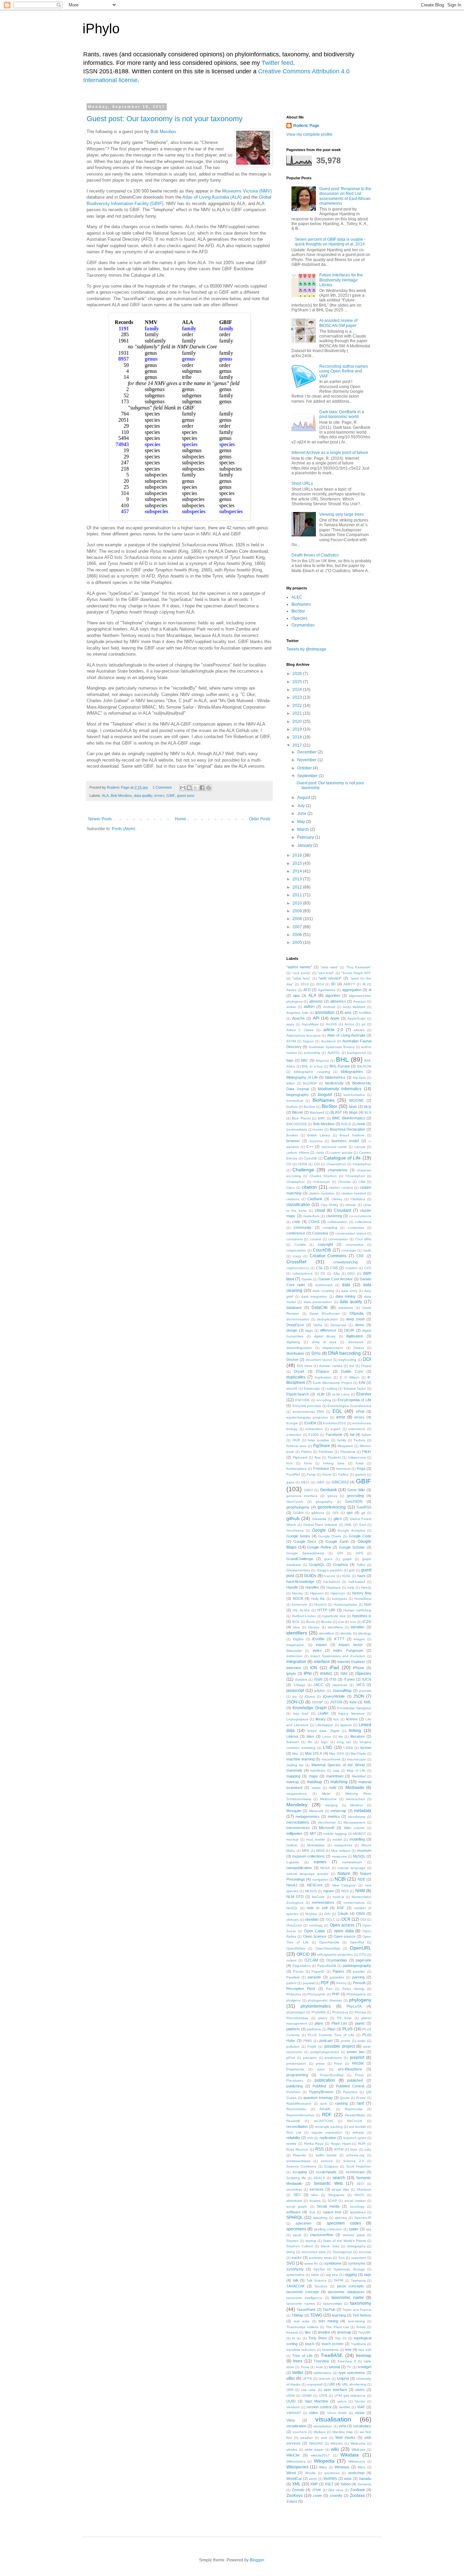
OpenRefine (296, 1948)
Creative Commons (328, 1256)
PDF (325, 1983)
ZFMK (317, 2490)
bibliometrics (335, 1077)
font (289, 1463)
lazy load (301, 1713)
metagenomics (308, 1816)
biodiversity (334, 1083)
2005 (298, 943)
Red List (294, 2132)
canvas (360, 1147)
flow (318, 1457)
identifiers (297, 1633)
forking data (334, 1463)
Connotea (320, 1233)
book (361, 1124)
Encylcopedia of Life (354, 1400)
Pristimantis (295, 2069)
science (327, 2161)
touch (310, 2344)
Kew (353, 1702)
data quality (143, 796)
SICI (297, 2195)
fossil (360, 1463)
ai (370, 990)
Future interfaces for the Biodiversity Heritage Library (341, 280)
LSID (328, 1748)
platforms (314, 2029)
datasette (346, 1308)
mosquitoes (343, 1845)
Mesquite (294, 1811)
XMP (314, 2484)
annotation (325, 1012)
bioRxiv (292, 1107)
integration (296, 1662)
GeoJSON (354, 1501)
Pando (298, 1971)
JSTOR (336, 1702)
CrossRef (296, 1262)
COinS (314, 1222)
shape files (340, 2189)
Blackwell (317, 1112)
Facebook (334, 1435)
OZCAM (311, 1960)
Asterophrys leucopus (304, 1035)
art (363, 1024)
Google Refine (319, 1547)
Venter (360, 2401)
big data (360, 1077)
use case (308, 2390)
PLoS (347, 2029)
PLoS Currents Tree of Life (331, 2035)
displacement (333, 1348)
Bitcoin (298, 1112)
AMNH (309, 1007)
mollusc (292, 1845)
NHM (360, 1891)
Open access (342, 1925)
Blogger (257, 2560)
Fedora (360, 1440)
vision (360, 2413)
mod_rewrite (316, 1839)
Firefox (307, 1452)
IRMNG (326, 1674)
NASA (325, 1868)
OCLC (331, 1920)
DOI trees (305, 1366)
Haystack (334, 1587)
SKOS (359, 2195)
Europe (292, 1423)
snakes (315, 2201)
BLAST (336, 1112)
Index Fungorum (348, 1650)
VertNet (344, 2407)
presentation (296, 2063)
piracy (323, 2018)
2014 (298, 871)
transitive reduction (301, 2350)
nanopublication (299, 1868)
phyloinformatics (316, 2006)
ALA (105, 796)
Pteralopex (295, 2080)
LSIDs (348, 1748)
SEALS (319, 2178)
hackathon (332, 1582)
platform (293, 2029)
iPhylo (101, 29)
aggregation (352, 990)
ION (314, 1668)
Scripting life (296, 2178)
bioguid (325, 1095)
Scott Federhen (359, 2166)
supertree (359, 2258)
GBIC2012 (340, 1482)
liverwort (293, 1742)
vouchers (300, 2432)
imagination (295, 1645)
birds (353, 1107)
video (314, 2413)
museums (339, 1856)
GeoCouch (295, 1502)
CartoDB (310, 1158)
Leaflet (323, 1713)
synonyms (357, 2263)
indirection (294, 1656)
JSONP (317, 1702)
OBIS (360, 1914)
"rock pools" (301, 973)
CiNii (362, 1182)
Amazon (360, 1001)
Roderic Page (119, 787)
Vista (290, 2420)
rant (360, 2103)
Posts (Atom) (123, 829)
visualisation (333, 2419)
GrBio (361, 1565)
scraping (300, 2172)
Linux (327, 1737)
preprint (357, 2058)
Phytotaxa (340, 2012)
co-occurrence (360, 1216)
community (302, 1227)
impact (321, 1645)
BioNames (301, 604)
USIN (290, 2396)
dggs (309, 1330)
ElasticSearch (298, 1394)
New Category (344, 1885)
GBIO (308, 1490)
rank (323, 2104)
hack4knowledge (300, 1582)
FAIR (296, 1440)
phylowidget (296, 2012)
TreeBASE (332, 2355)
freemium (343, 1469)
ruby (368, 2149)
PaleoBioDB (327, 1966)
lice (336, 1719)
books (318, 1129)
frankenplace (297, 1469)
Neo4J (292, 1885)
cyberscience (303, 1273)
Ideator (314, 1627)
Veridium (293, 2407)
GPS (359, 1553)
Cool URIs (363, 1239)
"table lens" (301, 978)
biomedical (295, 1101)
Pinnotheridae (297, 2018)
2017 (298, 745)
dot (352, 1366)
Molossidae (316, 1845)
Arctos (349, 1024)
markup (293, 1782)
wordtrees (332, 2473)
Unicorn (325, 2379)
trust (319, 2367)
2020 (298, 721)
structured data (314, 2252)
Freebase (321, 1468)
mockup (292, 1839)
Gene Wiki (356, 1490)
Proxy (359, 2075)
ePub (360, 1411)
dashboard (324, 1285)
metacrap (338, 1811)
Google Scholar (352, 1547)
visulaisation (323, 2426)
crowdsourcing (345, 1262)
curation (351, 1268)
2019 (298, 729)
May (302, 822)
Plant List (339, 2023)
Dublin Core (352, 1371)
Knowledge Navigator (354, 1708)
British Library (319, 1135)
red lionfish (357, 2127)
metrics (334, 1816)
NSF (341, 1908)
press (320, 2063)
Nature (344, 1874)
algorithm (333, 995)
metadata (363, 1811)
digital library (325, 1336)
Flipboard (300, 1457)
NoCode (318, 1897)
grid (352, 1570)
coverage (349, 1250)
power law (356, 2052)
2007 (298, 927)
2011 (298, 895)
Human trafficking (357, 1610)
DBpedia (356, 1313)
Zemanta (364, 2484)
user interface (335, 2390)
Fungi (311, 1474)
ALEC (297, 597)
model (337, 1839)
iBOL (296, 1622)
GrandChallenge (300, 1559)
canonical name (334, 1147)
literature (358, 1736)
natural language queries (307, 1874)
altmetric (316, 1001)
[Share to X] (196, 788)
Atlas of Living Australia (346, 1035)
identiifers (326, 1633)
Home (181, 819)
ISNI (344, 1674)
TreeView (321, 2361)
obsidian (312, 1919)
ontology (316, 1925)
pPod (291, 2058)
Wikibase (359, 2450)
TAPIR (338, 2280)
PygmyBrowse (321, 2092)
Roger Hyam (341, 2144)
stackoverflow (322, 2235)
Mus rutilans (341, 1851)
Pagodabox (302, 1966)
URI (332, 2384)
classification (298, 1205)
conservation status (351, 1233)
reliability (293, 2138)
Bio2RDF (310, 1083)
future (327, 1474)
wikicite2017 (320, 2455)
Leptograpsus (297, 1719)
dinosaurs (356, 1342)
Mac (295, 1753)
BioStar (309, 1107)
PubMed (319, 2086)
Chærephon (362, 1164)
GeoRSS (364, 1507)
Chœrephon (296, 1182)
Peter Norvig (353, 1989)
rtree (354, 2149)
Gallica (343, 1474)
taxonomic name (347, 2298)
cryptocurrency (298, 1268)
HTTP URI (326, 1610)
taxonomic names (301, 2304)
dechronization (298, 1319)
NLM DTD (295, 1897)
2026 (298, 674)
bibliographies (352, 1072)
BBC (305, 1060)
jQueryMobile (334, 1696)
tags (368, 2274)
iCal (341, 1622)
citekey (337, 1199)
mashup (315, 1782)
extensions (357, 1429)
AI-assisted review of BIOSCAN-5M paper (338, 323)
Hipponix (317, 1593)
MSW (320, 1851)
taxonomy (361, 2303)
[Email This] (183, 788)
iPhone (359, 1668)
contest (316, 1239)
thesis (361, 2327)
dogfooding (347, 1360)
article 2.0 (333, 1030)
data (346, 1285)
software (293, 2212)
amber (291, 1007)
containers (295, 1239)
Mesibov (357, 1805)
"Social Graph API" (356, 973)
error (341, 1417)
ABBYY (349, 984)
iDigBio (298, 1639)
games (361, 1474)
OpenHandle (329, 1942)
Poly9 (312, 2047)
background (356, 1053)
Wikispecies (297, 2467)
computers (356, 1228)
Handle (292, 1587)
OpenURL (361, 1948)
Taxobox (321, 2286)
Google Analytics (351, 1530)
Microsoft (327, 1828)
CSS (334, 1268)
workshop (356, 2473)
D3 (323, 1273)
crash (367, 1250)
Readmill (293, 2121)
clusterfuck (311, 1216)
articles (359, 1030)
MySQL (359, 1856)
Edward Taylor (355, 1389)
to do (297, 2338)
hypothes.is (362, 1616)
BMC (322, 1118)
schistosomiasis (298, 2161)
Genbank (328, 1490)
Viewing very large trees (342, 514)
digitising (293, 1342)
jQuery (310, 1696)
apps (290, 1024)
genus (332, 1496)
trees (298, 2361)
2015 (298, 863)
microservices (298, 1828)
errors (159, 796)
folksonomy (357, 1457)
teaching (339, 2315)
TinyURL (365, 2332)
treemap (364, 2356)
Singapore (336, 2195)
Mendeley (297, 1805)
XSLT (329, 2484)
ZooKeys (295, 2496)
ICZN (367, 1622)
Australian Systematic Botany (332, 1047)
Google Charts (330, 1536)
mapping (293, 1776)
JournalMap (342, 1691)
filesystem (345, 1446)
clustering (334, 1216)
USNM (307, 2396)
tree (348, 2350)
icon (353, 1622)
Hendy (366, 1587)
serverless (294, 2189)
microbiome (357, 1817)
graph (347, 1559)
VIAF (361, 2407)
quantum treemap (318, 2098)
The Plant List (337, 2327)
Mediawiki (355, 1788)
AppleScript (356, 1018)
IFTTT (339, 1639)
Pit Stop (344, 2018)
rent (310, 2138)
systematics (295, 2275)
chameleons (338, 1170)
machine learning (300, 1759)
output (291, 1960)
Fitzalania (348, 1452)
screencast (355, 2172)
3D (333, 984)
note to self (317, 1908)
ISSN (318, 1679)
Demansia (338, 1325)
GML (348, 1525)
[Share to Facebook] (202, 788)
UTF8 (323, 2396)
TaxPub (329, 2309)
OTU (363, 1954)
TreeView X (347, 2361)
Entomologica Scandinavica (349, 1406)
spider (354, 2229)
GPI (340, 1553)
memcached (355, 1799)
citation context (341, 1187)
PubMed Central (350, 2086)
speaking (320, 2218)
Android (329, 1007)
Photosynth (316, 1994)
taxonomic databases (346, 2292)
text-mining (356, 2321)
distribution (295, 1353)
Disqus (359, 1348)
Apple (335, 1018)
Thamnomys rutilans (302, 2327)
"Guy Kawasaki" (359, 967)
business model (345, 1141)
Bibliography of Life (302, 1077)
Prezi (338, 2063)
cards (320, 1153)
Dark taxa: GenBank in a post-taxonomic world (342, 414)
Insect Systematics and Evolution (338, 1656)
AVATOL (334, 1053)
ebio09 (292, 1389)
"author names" (299, 967)
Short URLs (302, 483)
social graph (297, 2206)
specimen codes (344, 2223)
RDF (327, 2115)
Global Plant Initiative (320, 1525)
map (336, 1770)
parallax (359, 1971)
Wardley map (343, 2432)
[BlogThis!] (189, 788)
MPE (306, 1851)
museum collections (308, 1856)
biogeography (298, 1095)
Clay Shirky (329, 1205)
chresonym (321, 1182)
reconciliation (297, 2126)
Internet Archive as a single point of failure (330, 453)
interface (322, 1662)
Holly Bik (318, 1599)
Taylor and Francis (357, 2310)
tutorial (334, 2367)
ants (348, 1012)
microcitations (298, 1822)
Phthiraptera (356, 1994)
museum (364, 1850)
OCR (346, 1919)
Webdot (337, 2443)
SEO (360, 2184)
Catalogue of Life (342, 1158)
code (296, 1222)
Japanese (340, 1685)
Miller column (354, 1828)
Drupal (366, 1366)
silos (315, 2195)
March (304, 829)
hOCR (298, 1598)
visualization (296, 2426)
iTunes (349, 1679)
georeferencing (332, 1507)
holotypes (340, 1599)
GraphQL (317, 1565)
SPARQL (295, 2217)
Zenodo (298, 2490)
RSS (319, 2149)
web (324, 2438)
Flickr (367, 1451)
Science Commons (301, 2166)
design (292, 1330)
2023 (298, 697)
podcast (326, 2041)
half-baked (357, 1582)
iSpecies (299, 618)
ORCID (303, 1954)
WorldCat (294, 2479)
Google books (298, 1536)
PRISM (358, 2063)
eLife (321, 1394)
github (293, 1518)
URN (290, 2390)
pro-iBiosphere (350, 2069)
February (306, 837)
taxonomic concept (302, 2292)
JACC (318, 1685)
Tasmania (358, 2280)
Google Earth (337, 1541)
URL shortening (354, 2384)
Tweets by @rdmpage (306, 649)
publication (325, 2080)
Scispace (331, 2166)
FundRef (293, 1474)
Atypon (308, 1041)
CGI (317, 1164)
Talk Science (317, 2280)
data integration (314, 1296)
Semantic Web (328, 2184)
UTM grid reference (350, 2396)
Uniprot (343, 2378)
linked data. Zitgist (323, 1731)
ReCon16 (355, 2121)
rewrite (291, 2144)
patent (291, 1983)
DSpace (323, 1371)
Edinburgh (312, 1389)
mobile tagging (335, 1834)
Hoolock (320, 1604)
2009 (298, 911)
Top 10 (341, 2338)
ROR (362, 2144)
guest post (186, 796)
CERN (302, 1164)
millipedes (294, 1833)
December (307, 752)
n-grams (293, 1862)
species (341, 2218)
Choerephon (355, 1176)
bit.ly (368, 1107)
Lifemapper (324, 1725)
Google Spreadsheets (305, 1553)
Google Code (360, 1536)
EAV (362, 1383)
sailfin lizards (326, 2155)
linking (355, 1731)
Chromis (344, 1182)
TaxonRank (306, 2309)
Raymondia (354, 2109)
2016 (298, 855)
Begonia (323, 1061)
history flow (362, 1593)
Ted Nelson (362, 2315)
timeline (324, 2332)
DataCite (320, 1308)
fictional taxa (296, 1446)
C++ (310, 1147)
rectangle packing (329, 2127)
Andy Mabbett (354, 1007)
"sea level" (326, 973)
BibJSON (364, 1066)
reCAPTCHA (324, 2121)
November (307, 760)
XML (296, 2484)
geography (324, 1502)
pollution (293, 2047)
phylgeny (293, 2000)
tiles (308, 2332)
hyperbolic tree (334, 1616)
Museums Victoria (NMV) (247, 191)
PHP (336, 1994)
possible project (340, 2046)
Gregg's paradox (330, 1570)
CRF (360, 1256)
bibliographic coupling (312, 1072)
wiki (335, 2449)
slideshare (294, 2201)
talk (296, 2280)
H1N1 (346, 1576)
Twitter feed (277, 63)
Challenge (303, 1170)
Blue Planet (301, 1118)
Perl (329, 1989)
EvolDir (310, 1423)
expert (335, 1429)
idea (297, 1627)
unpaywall (315, 2384)
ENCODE (302, 1400)
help (351, 1587)
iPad (334, 1667)
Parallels (293, 1977)
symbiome (333, 2263)
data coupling (323, 1291)
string (291, 2252)
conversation (338, 1239)
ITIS (333, 1679)
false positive (318, 1440)
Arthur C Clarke (300, 1030)
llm (310, 1742)
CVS (368, 1268)
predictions (333, 2058)
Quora (345, 2098)
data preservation (318, 1302)
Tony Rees (318, 2338)
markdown (335, 1776)
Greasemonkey (298, 1570)
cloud (320, 1210)
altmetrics (338, 1001)
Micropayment (354, 1822)
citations (293, 1199)
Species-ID (363, 2218)
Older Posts (260, 819)
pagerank (363, 1960)
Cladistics (358, 1199)
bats (290, 1060)
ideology (365, 1633)
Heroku (297, 1593)
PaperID (318, 1971)
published (355, 2080)
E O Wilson (350, 1377)
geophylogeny (298, 1507)
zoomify (336, 2496)
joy (295, 1696)
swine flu (311, 2263)
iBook (310, 1622)
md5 (333, 1788)
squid (297, 2235)
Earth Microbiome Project (333, 1383)
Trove (305, 2367)
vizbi (342, 2426)
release (358, 2132)
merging (331, 1805)
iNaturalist (294, 1651)
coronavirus (354, 1245)
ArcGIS (331, 1024)
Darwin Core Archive (336, 1279)
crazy (297, 1256)
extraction (294, 1435)
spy (369, 2229)
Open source (344, 1936)
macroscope (357, 1759)
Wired (291, 2473)
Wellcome (358, 2443)
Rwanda (300, 2155)
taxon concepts (351, 2286)
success (365, 2252)
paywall (309, 1983)
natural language (352, 1868)
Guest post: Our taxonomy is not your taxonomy (165, 119)
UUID (291, 2401)
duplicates (296, 1377)
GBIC (321, 1482)
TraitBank (358, 2344)
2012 (298, 887)
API (316, 1018)
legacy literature (352, 1713)
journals (365, 1691)
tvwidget (364, 2367)
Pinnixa (360, 2012)
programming (297, 2075)
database (294, 1308)
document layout (319, 1360)
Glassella (319, 1519)
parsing (358, 1977)
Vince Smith (337, 2413)
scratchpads (326, 2172)
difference (328, 1330)
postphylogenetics (325, 2052)
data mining (345, 1296)
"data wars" (329, 967)
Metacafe (316, 1811)
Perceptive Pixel (301, 1989)
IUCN (367, 1679)
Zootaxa (357, 2496)
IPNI (308, 1674)
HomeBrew (363, 1599)
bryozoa (316, 1141)
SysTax (319, 2269)
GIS (336, 1513)
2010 (298, 903)
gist (350, 1513)
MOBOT (360, 1834)
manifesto (318, 1770)
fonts (308, 1463)
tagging (351, 2274)
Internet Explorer (351, 1662)
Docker (292, 1359)
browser (293, 1141)
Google (319, 1530)
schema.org (355, 2155)
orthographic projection (335, 1954)
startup (311, 2241)
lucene (366, 1748)
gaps (290, 1482)
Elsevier (364, 1394)
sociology (357, 2206)
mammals (294, 1770)
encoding (324, 1400)
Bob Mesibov (163, 132)
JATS (360, 1685)
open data (344, 1931)
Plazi (331, 2029)
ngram (329, 1891)
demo (360, 1325)
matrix (316, 1788)
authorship (312, 1053)
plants (360, 2023)
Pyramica (350, 2092)
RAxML (325, 2109)
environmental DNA (308, 1412)
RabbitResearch (299, 2104)
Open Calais (315, 1931)
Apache (298, 1018)
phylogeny (360, 2000)
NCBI (340, 1879)
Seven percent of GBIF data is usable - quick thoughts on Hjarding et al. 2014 (330, 242)
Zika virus (336, 2490)
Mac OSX (337, 1753)
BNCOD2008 (297, 1124)
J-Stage (299, 1685)
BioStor (298, 611)
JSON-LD (295, 1702)
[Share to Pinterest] (209, 788)
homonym (299, 1604)
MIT (313, 1833)
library (321, 1719)
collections (363, 1222)
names (320, 1862)
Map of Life (356, 1770)
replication (328, 2138)
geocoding (355, 1496)
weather (307, 2438)
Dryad (299, 1371)
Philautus (294, 1994)
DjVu (316, 1353)
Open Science (315, 1936)
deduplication (327, 1319)
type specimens (352, 2373)
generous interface (302, 1496)
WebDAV (316, 2443)
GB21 (305, 1482)
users (360, 2390)
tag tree (332, 2275)
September (308, 776)
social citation (355, 2201)
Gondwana (295, 1530)
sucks (297, 2258)
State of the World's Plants (345, 2241)
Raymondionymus (300, 2115)
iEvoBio (318, 1639)
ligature (346, 1725)
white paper (314, 2450)
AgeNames (327, 990)
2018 (298, 737)
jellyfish (320, 1691)
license (352, 1719)
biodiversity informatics (340, 1089)
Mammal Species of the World (338, 1765)
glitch (338, 1519)
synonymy (295, 2269)
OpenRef (357, 1942)
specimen (304, 2223)
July (301, 806)
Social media (328, 2206)
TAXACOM (295, 2286)
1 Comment (162, 787)
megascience (297, 1794)
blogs (353, 1112)
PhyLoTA (354, 2006)
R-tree (361, 2098)
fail (352, 1435)
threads (292, 2332)
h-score (329, 1576)
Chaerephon (336, 1164)
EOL (337, 1411)
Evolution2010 (334, 1423)
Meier (326, 1794)
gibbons (318, 1513)
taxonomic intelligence (304, 2298)
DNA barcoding (344, 1353)
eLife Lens (341, 1394)
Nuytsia (311, 1914)
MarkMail (359, 1776)
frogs (361, 1468)
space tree (332, 2212)
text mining (328, 2321)
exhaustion (314, 1429)
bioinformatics (354, 1095)
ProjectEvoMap (332, 2075)
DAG (351, 1273)
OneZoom (294, 1925)
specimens (296, 2229)
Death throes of (315, 555)
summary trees (320, 2258)
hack (361, 1576)
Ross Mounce (297, 2149)
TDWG (316, 2315)
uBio (291, 2378)
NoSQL (292, 1908)
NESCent (315, 1885)
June (302, 814)
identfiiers (335, 1627)
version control (319, 2407)
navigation (320, 1879)
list (341, 1737)
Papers (338, 1971)
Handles (312, 1587)
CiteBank (315, 1199)
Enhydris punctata (307, 1406)
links (310, 1736)
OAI (327, 1914)
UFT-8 (307, 2379)
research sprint (355, 2138)
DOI (367, 1359)
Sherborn (364, 2189)
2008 (298, 919)
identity (346, 1633)
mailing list (295, 1765)
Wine (362, 2467)
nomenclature (354, 1903)
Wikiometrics (296, 2461)
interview (294, 1668)
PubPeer (293, 2092)
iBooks (326, 1622)
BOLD (346, 1124)
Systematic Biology (349, 2269)
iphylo (291, 1674)
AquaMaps (310, 1024)
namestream (352, 1862)
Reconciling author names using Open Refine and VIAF (344, 371)
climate (351, 1205)
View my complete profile (309, 134)
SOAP (332, 2201)
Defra (318, 1325)
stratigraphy (356, 2246)
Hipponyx (338, 1593)
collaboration (337, 1222)
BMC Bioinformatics (349, 1118)
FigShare (322, 1446)
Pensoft (359, 1983)
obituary (293, 1920)
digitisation (355, 1336)
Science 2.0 (353, 2161)
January (305, 845)
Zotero (292, 2501)
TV (349, 2367)
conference (296, 1233)
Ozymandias (303, 625)
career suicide (342, 1153)
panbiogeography (357, 1966)
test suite (302, 2321)
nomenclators (323, 1902)
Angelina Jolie (297, 1013)
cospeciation (296, 1250)
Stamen (292, 2241)
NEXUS (311, 1891)
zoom (317, 2496)
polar (362, 2041)
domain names (331, 1366)
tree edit (365, 2350)
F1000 (314, 1435)
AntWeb (365, 1013)
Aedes (291, 990)
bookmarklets (297, 1129)
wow (348, 2479)
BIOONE (356, 1100)
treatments (330, 2350)
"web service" (330, 978)
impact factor (351, 1645)
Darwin (307, 1279)
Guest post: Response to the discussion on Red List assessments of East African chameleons (345, 196)
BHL (342, 1059)
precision (310, 2058)
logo (324, 1742)
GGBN (298, 1513)
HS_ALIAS (301, 1610)
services (317, 2189)
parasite (314, 1977)
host (368, 1604)
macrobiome (331, 1759)
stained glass (354, 2235)
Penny (341, 1983)
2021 (298, 713)
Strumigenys (342, 2252)
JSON (359, 1696)
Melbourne (328, 1799)
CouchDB (322, 1250)
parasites (337, 1977)
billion (291, 1083)
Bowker (292, 1135)
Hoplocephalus (345, 1604)
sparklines (358, 2212)
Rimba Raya (314, 2144)
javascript (295, 1691)
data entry (349, 1291)
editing (332, 1389)
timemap (344, 2332)
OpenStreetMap (328, 1948)
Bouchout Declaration (348, 1129)
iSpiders (301, 1679)
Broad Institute (352, 1135)
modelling (357, 1839)
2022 (298, 706)
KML (368, 1702)
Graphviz (341, 1565)
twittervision (323, 2373)
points (345, 2041)
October (305, 768)
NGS (345, 1891)
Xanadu (365, 2479)
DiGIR (349, 1330)
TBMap (297, 2315)
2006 (298, 935)
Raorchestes (296, 2109)
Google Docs (305, 1541)
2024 (298, 690)
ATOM (291, 1041)
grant (328, 1559)
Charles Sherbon (323, 1176)
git (363, 1513)
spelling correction (328, 2229)
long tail (344, 1742)
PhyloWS (319, 2012)
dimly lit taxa (324, 1342)
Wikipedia (324, 2461)
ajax (297, 995)
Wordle (310, 2473)
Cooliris (300, 1245)
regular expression (327, 2132)
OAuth (343, 1914)
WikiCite (293, 2455)
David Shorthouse (325, 1313)
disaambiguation (299, 1348)
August (304, 798)
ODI (363, 1920)
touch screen (333, 2344)
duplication (323, 1377)
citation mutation (322, 1193)
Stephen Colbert (300, 2246)
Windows (342, 2467)
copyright (325, 1244)
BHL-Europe (340, 1066)
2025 (298, 682)
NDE (362, 1879)
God (362, 1525)
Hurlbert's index (304, 1616)
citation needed (354, 1193)
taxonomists (333, 2304)
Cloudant (342, 1210)
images (359, 1639)
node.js (338, 1897)
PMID (308, 2041)
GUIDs (310, 1576)
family (342, 1440)
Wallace (320, 2432)
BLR (368, 1112)
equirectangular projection (307, 1417)
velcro (342, 2401)
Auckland (328, 1041)
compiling (330, 1228)
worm (313, 2479)
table (315, 2275)
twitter (298, 2373)
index (317, 1650)
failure (367, 1435)
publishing (295, 2086)
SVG (291, 2263)
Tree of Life (302, 2356)
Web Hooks (345, 2437)
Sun (342, 2258)
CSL (319, 1268)
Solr (312, 2212)
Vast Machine (316, 2401)
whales (292, 2450)
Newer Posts (100, 819)
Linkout (292, 1736)
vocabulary (362, 2426)
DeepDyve (295, 1325)
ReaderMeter (355, 2115)
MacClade (358, 1753)
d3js (336, 1273)
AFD (307, 990)
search (339, 2178)
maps (313, 1776)
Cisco (291, 1187)
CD (289, 1164)
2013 (298, 879)
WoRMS (330, 2479)
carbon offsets (298, 1153)
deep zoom (355, 1319)
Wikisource (357, 2461)
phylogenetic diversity (325, 2000)
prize (321, 2069)
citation (309, 1187)
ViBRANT (294, 2413)
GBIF (171, 796)
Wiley (323, 2467)
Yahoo (345, 2484)
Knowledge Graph (309, 1708)
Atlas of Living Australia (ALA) (212, 197)
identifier (358, 1627)
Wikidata (350, 2455)
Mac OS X (314, 1753)
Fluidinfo (334, 1457)
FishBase (326, 1452)
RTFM (339, 2149)
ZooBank (358, 2490)
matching (339, 1782)
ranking (341, 2103)
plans (319, 2023)
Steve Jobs (330, 2246)
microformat (327, 1822)
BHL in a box (312, 1066)
